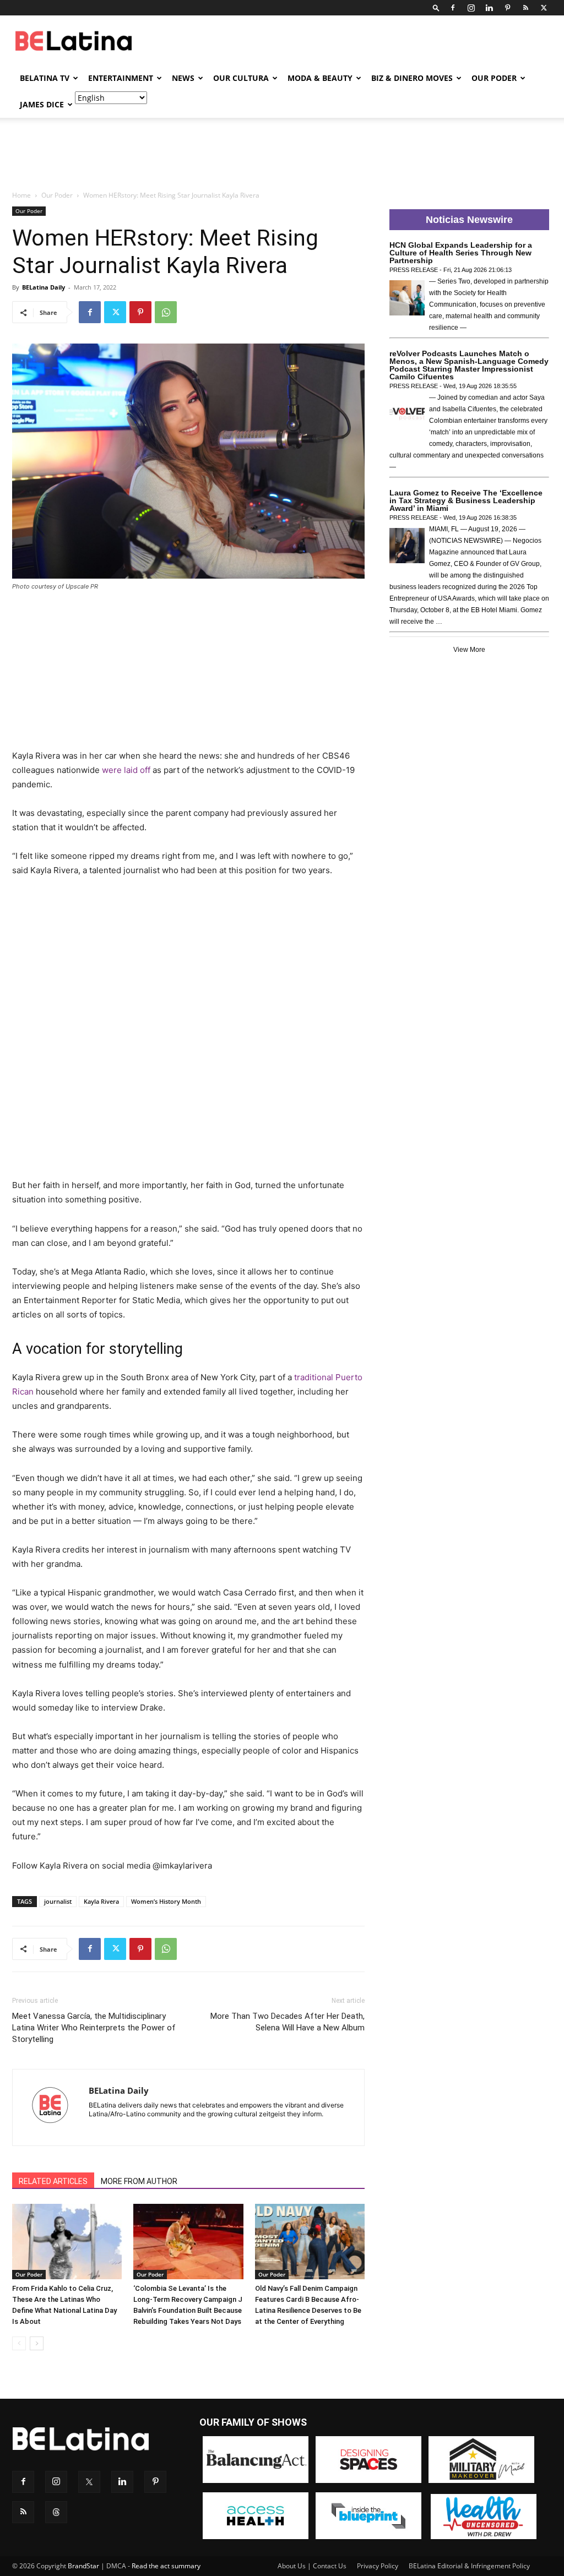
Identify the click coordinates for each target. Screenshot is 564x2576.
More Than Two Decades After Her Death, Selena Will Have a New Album (288, 2022)
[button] (436, 7)
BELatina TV (45, 78)
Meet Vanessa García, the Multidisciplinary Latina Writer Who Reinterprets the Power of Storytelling (94, 2028)
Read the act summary (166, 2566)
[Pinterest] (507, 8)
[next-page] (37, 2343)
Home (21, 195)
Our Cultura (241, 78)
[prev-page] (19, 2343)
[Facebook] (453, 8)
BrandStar (83, 2566)
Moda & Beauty (320, 78)
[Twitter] (544, 8)
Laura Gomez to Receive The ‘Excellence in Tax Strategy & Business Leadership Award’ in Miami (466, 500)
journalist (58, 1901)
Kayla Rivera (101, 1901)
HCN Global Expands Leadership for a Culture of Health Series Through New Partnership (461, 253)
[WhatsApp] (166, 312)
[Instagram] (471, 8)
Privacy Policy (378, 2566)
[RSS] (525, 8)
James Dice (42, 104)
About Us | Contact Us (312, 2566)
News (183, 78)
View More (469, 650)
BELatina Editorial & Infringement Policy (469, 2566)
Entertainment (121, 78)
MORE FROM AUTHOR (139, 2181)
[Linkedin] (489, 8)
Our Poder (494, 78)
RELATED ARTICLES (53, 2181)
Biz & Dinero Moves (412, 78)
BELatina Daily (44, 287)
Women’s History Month (166, 1901)
